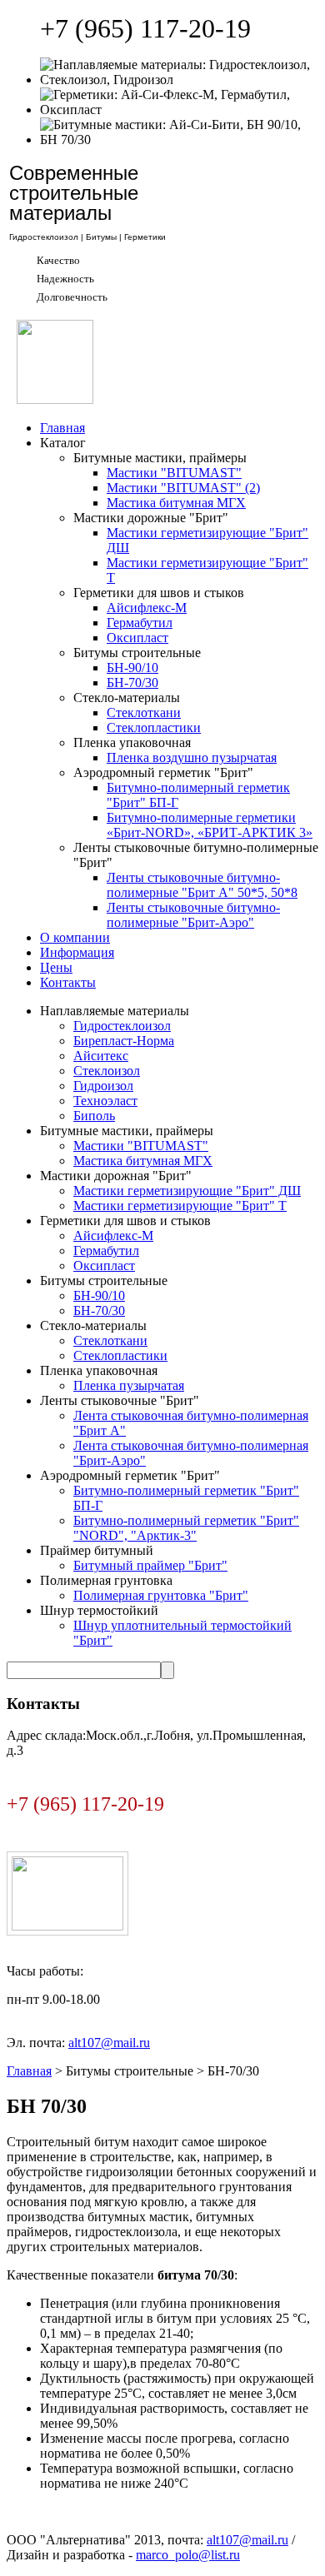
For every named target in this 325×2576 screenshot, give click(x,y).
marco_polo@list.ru (188, 2555)
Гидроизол (103, 1086)
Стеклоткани (144, 713)
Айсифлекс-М (147, 608)
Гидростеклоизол (122, 1026)
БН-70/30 (132, 683)
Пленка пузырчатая (129, 1385)
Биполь (94, 1116)
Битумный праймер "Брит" (150, 1565)
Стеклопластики (154, 727)
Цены (56, 967)
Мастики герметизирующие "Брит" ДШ (187, 1191)
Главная (62, 428)
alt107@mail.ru (109, 2043)
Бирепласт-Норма (124, 1041)
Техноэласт (105, 1101)
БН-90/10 (132, 668)
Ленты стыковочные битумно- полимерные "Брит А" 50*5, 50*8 (202, 885)
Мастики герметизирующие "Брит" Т (180, 1206)
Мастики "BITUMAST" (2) (183, 488)
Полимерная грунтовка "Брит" (161, 1595)
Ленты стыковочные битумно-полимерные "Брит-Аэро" (193, 915)
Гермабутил (140, 623)
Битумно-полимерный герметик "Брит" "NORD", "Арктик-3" (186, 1528)
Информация (77, 952)
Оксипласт (137, 638)
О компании (75, 937)
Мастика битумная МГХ (176, 503)
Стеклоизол (107, 1071)
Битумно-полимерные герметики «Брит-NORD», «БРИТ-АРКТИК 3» (210, 825)
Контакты (68, 982)
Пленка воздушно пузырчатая (192, 757)
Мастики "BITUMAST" (174, 473)
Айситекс (101, 1056)
